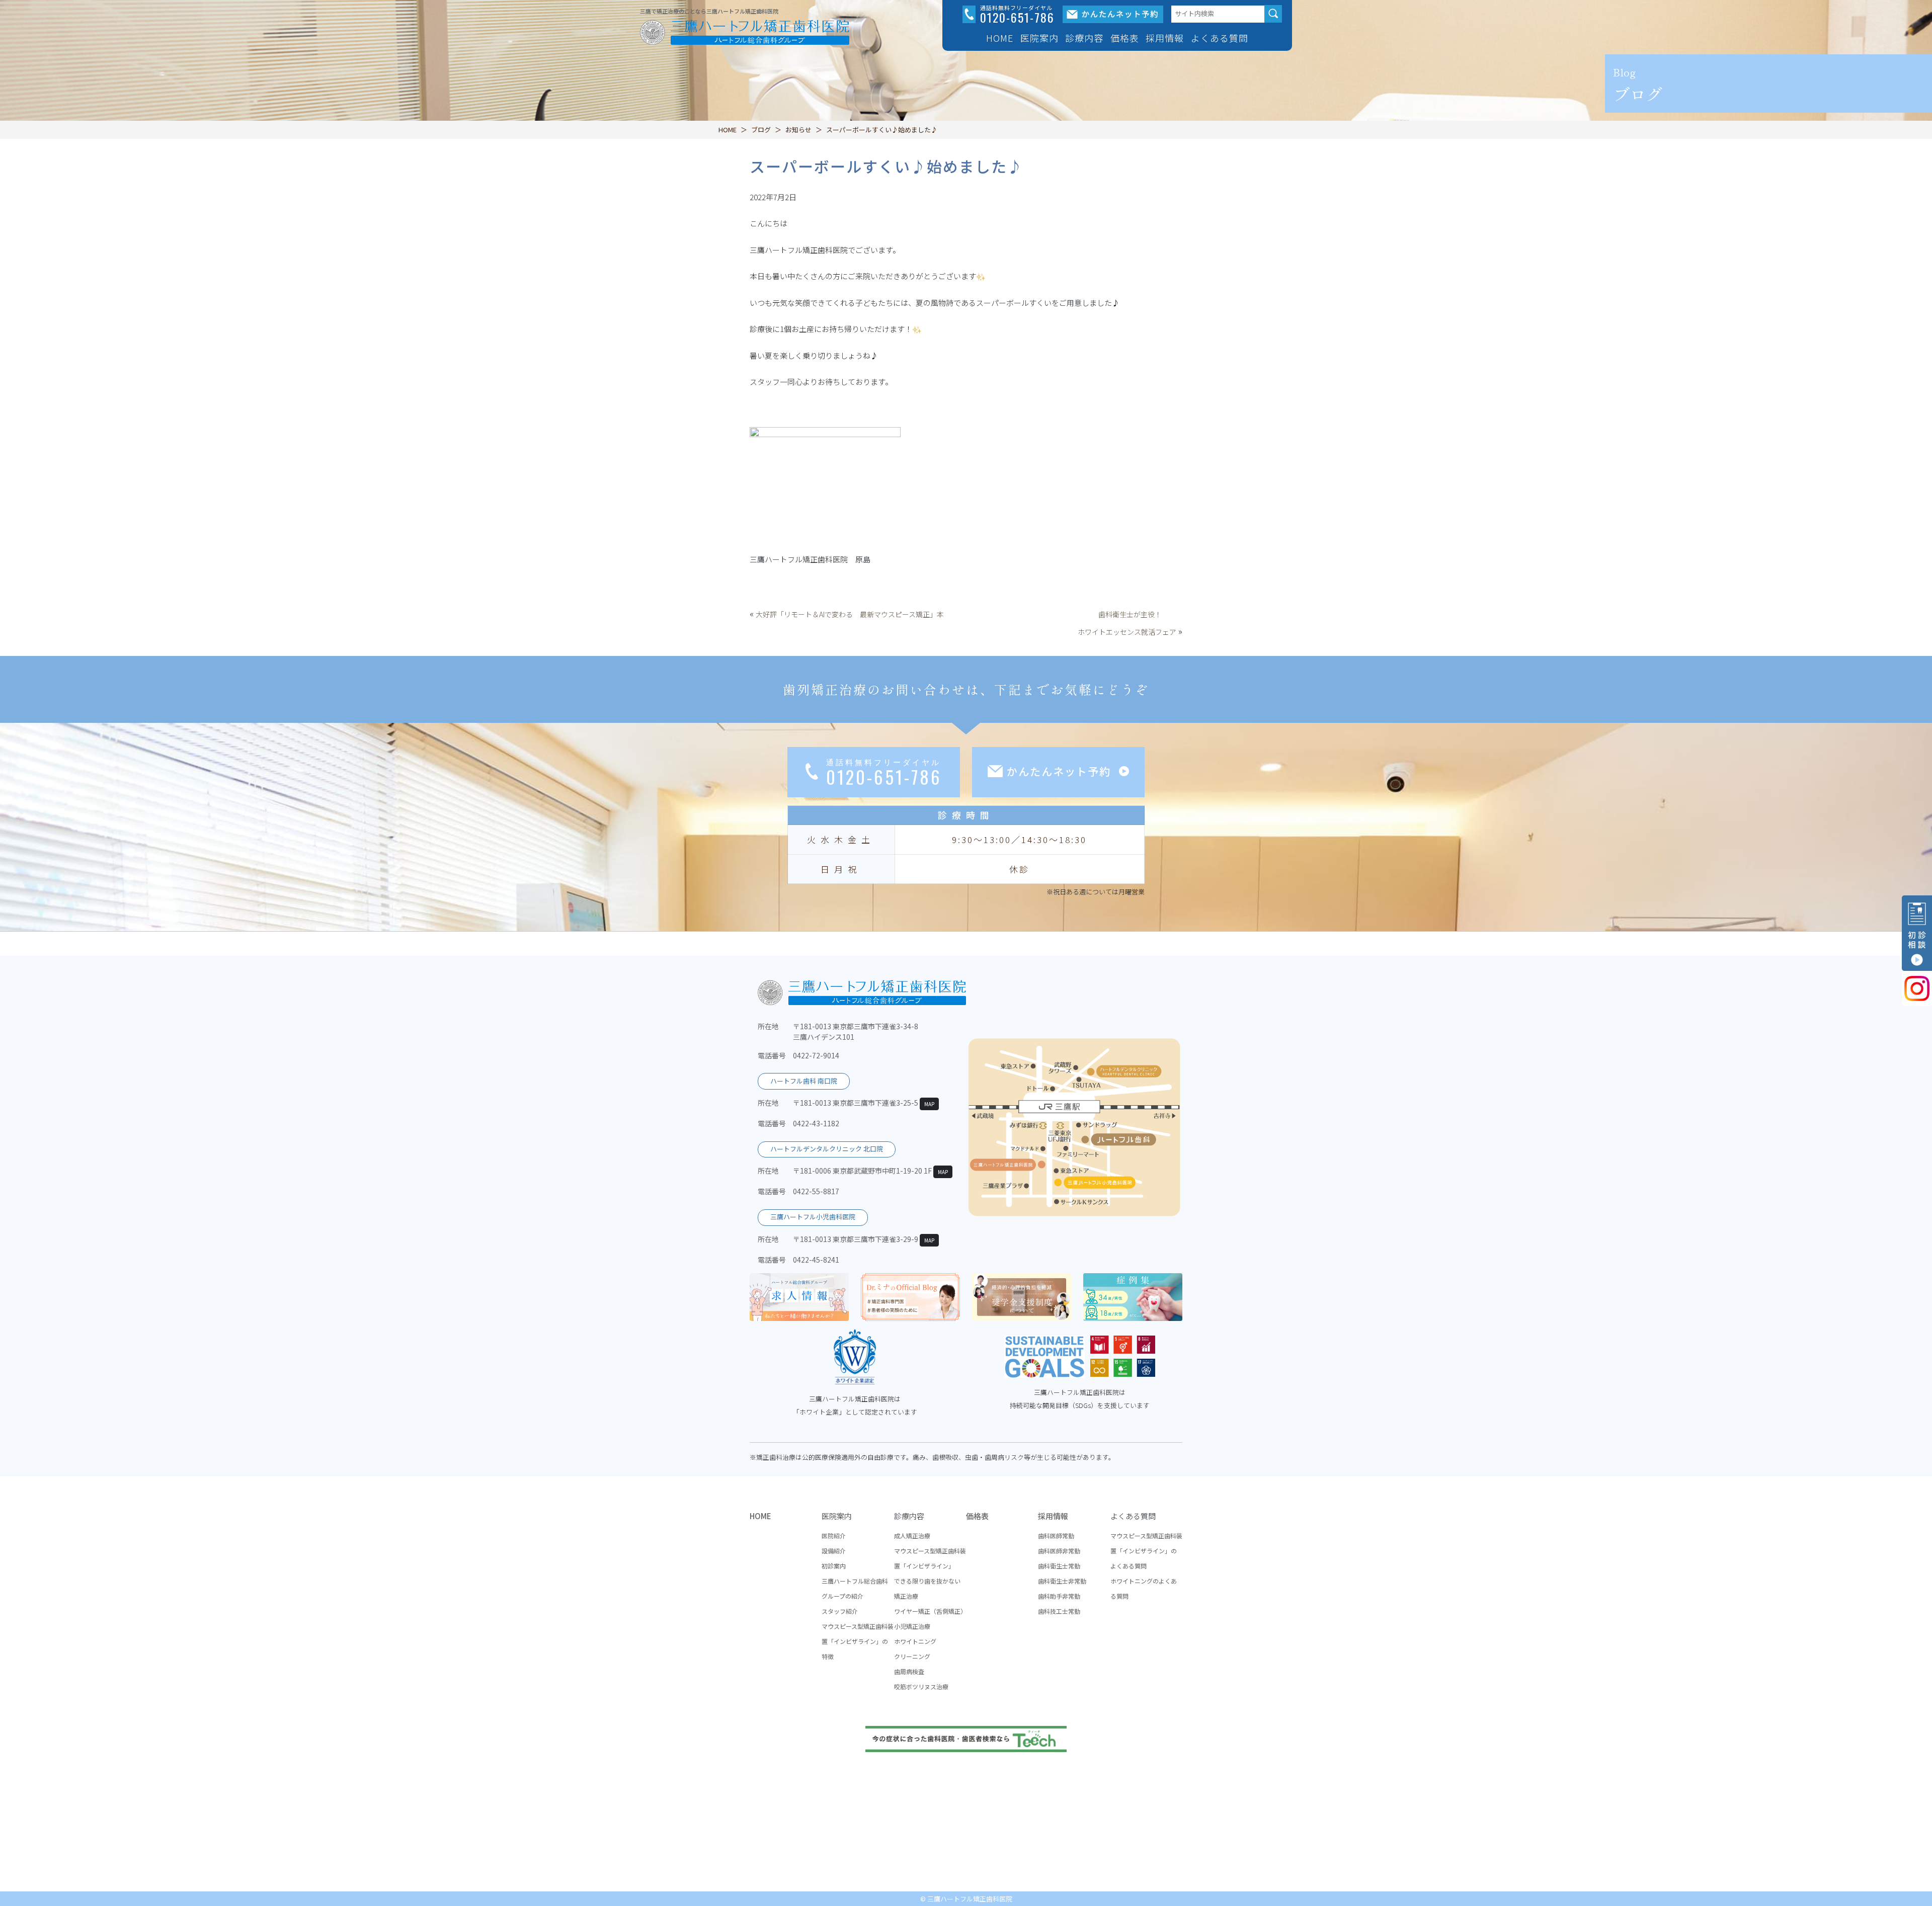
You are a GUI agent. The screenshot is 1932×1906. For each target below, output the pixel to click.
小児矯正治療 (912, 1626)
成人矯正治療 (912, 1536)
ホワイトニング (915, 1641)
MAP (929, 1104)
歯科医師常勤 (1056, 1536)
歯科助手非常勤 (1059, 1596)
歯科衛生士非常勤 (1062, 1581)
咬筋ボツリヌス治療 (921, 1686)
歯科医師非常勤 (1059, 1551)
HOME (1000, 38)
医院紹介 (834, 1536)
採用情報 (1053, 1516)
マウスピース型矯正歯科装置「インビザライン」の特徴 (858, 1641)
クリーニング (912, 1656)
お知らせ (798, 130)
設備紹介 (834, 1551)
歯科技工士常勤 (1059, 1611)
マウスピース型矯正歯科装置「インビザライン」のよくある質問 (1146, 1551)
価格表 (1125, 38)
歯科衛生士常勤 (1059, 1566)
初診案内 (834, 1566)
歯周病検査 (909, 1671)
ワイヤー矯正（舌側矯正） (930, 1611)
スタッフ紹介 (840, 1611)
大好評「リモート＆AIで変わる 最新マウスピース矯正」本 (850, 614)
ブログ (761, 130)
